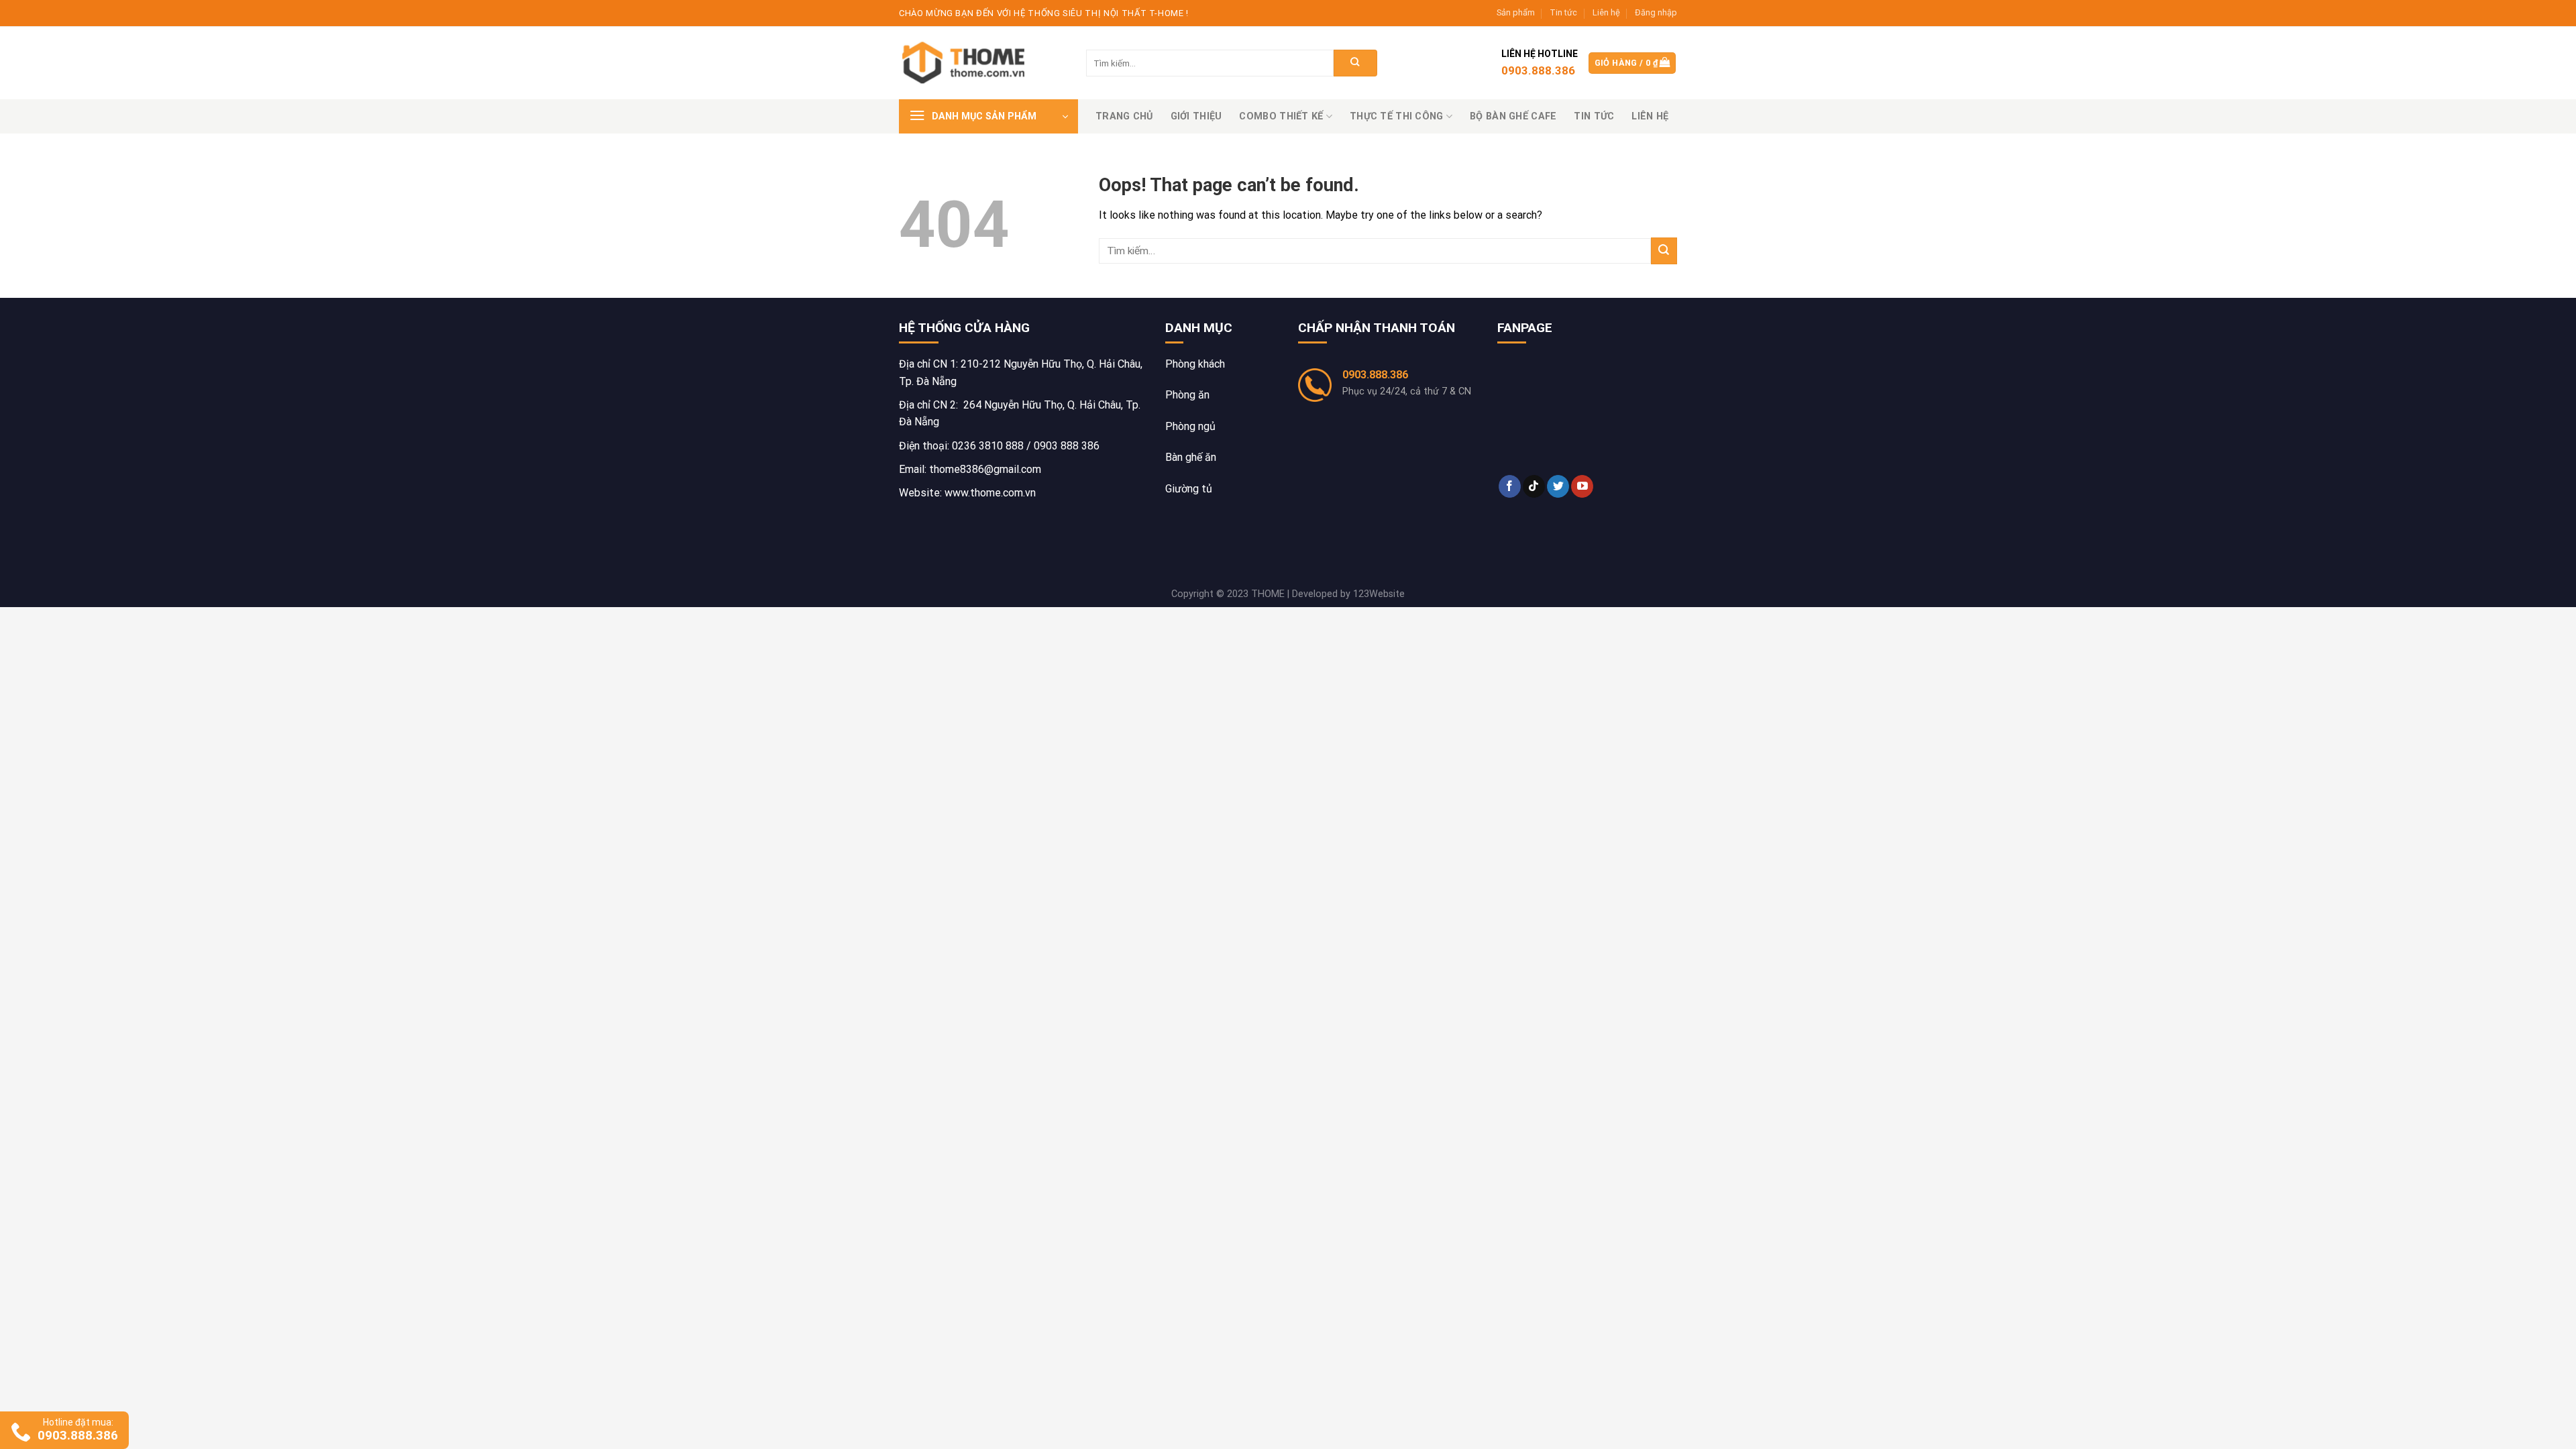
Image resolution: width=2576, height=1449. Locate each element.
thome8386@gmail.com (985, 469)
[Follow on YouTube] (1582, 486)
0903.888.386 (1375, 375)
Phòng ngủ (1190, 426)
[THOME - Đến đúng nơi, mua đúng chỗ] (966, 63)
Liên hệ (1606, 12)
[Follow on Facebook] (1510, 486)
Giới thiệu (1196, 116)
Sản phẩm (1516, 12)
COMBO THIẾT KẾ (1281, 116)
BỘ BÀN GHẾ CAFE (1513, 116)
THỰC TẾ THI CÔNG (1397, 116)
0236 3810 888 (988, 446)
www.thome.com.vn (990, 493)
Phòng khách (1195, 364)
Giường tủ (1189, 489)
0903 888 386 (1067, 446)
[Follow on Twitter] (1558, 486)
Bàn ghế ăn (1191, 457)
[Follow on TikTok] (1534, 486)
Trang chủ (1124, 116)
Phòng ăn (1187, 395)
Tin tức (1563, 12)
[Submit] (1355, 63)
